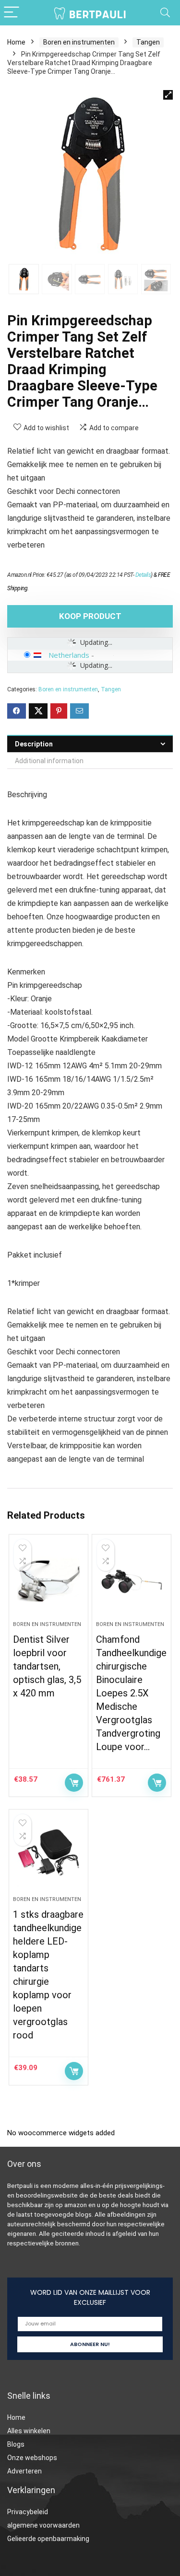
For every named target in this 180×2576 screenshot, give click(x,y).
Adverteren (24, 2471)
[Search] (165, 13)
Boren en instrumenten (79, 42)
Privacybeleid (28, 2512)
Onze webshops (32, 2458)
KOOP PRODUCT (90, 616)
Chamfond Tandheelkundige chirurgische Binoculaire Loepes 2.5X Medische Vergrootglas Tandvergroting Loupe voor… (131, 1693)
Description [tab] (34, 744)
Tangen (148, 42)
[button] (168, 95)
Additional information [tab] (49, 761)
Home (16, 42)
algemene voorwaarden (43, 2525)
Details (143, 575)
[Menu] (12, 13)
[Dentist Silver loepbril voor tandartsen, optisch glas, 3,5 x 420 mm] (48, 1581)
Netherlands (69, 655)
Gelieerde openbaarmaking (48, 2539)
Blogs (16, 2444)
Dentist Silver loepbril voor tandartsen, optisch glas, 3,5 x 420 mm (47, 1666)
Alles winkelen (29, 2431)
